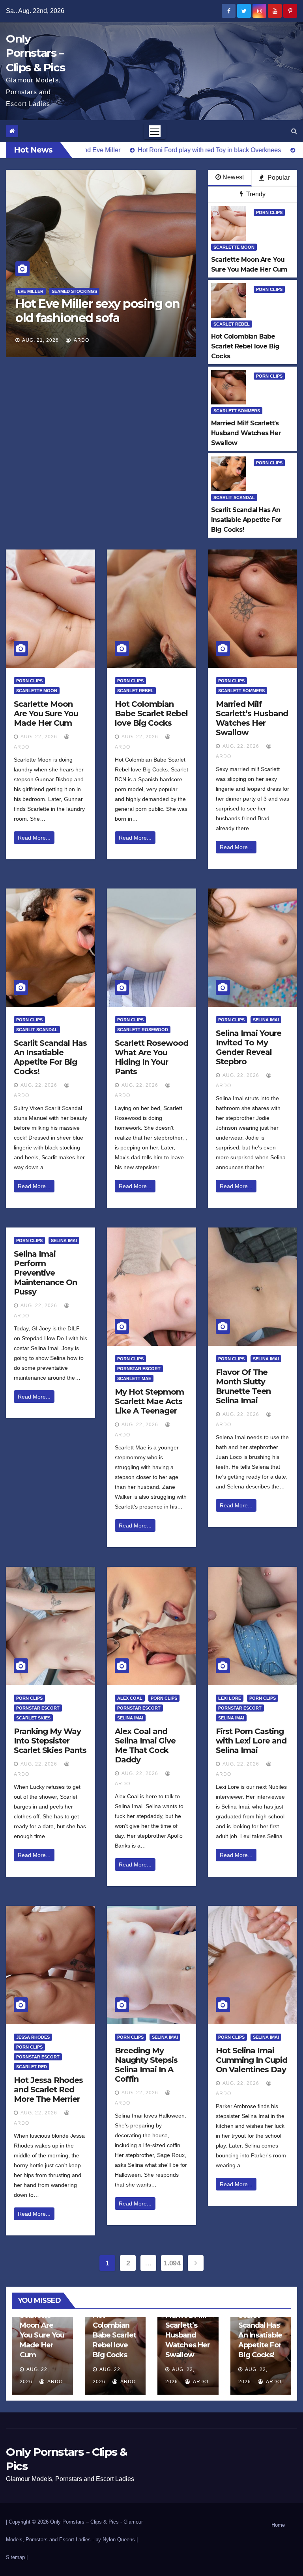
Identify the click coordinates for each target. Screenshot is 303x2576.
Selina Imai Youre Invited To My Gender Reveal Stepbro (249, 1047)
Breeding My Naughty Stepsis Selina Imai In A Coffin (146, 2065)
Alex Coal (130, 1698)
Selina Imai (266, 1020)
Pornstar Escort (139, 1369)
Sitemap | (17, 2557)
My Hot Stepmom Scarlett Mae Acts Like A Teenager (149, 1401)
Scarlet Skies (33, 1718)
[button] (294, 131)
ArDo (30, 340)
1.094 (172, 2263)
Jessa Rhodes (33, 2037)
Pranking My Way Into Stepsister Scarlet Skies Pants (50, 1741)
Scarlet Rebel (232, 324)
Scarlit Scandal (234, 497)
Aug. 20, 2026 (180, 340)
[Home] (12, 131)
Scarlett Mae (134, 1378)
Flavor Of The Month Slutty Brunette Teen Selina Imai (243, 1386)
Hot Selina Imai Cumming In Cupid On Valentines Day (252, 2060)
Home (278, 2525)
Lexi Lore (230, 1698)
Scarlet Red (32, 2067)
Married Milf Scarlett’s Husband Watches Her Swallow (252, 718)
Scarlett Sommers (237, 411)
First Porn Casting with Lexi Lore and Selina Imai (251, 1741)
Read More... (34, 838)
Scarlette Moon (234, 247)
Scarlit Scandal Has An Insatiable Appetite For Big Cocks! (50, 1057)
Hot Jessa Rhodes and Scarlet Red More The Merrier (48, 2090)
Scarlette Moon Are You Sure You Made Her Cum (46, 713)
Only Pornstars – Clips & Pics (35, 53)
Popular (278, 178)
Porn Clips (269, 212)
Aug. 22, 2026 (39, 737)
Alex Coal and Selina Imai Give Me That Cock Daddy (145, 1745)
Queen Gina (171, 291)
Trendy (255, 194)
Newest (233, 177)
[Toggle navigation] (155, 131)
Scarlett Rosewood (143, 1030)
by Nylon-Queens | (117, 2540)
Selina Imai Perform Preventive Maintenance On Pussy (45, 1273)
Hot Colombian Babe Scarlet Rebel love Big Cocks (151, 713)
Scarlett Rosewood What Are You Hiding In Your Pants (151, 1057)
